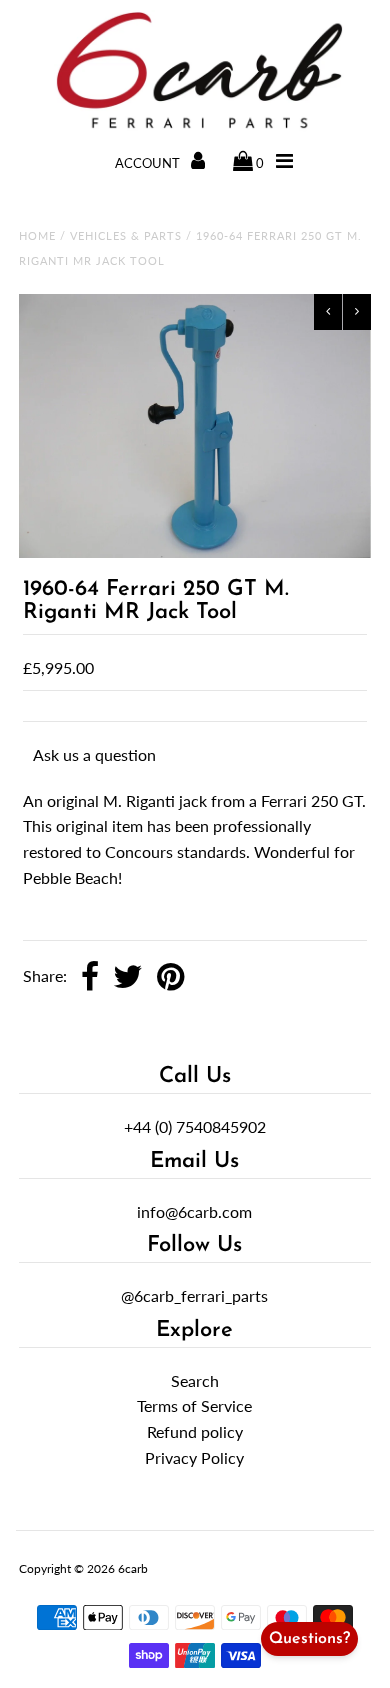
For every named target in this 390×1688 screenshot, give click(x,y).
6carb (133, 1568)
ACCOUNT (149, 163)
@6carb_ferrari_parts (194, 1295)
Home (37, 235)
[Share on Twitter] (128, 978)
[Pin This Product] (170, 978)
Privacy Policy (194, 1457)
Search (195, 1380)
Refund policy (195, 1431)
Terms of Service (194, 1405)
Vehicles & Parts (126, 235)
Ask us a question (94, 754)
